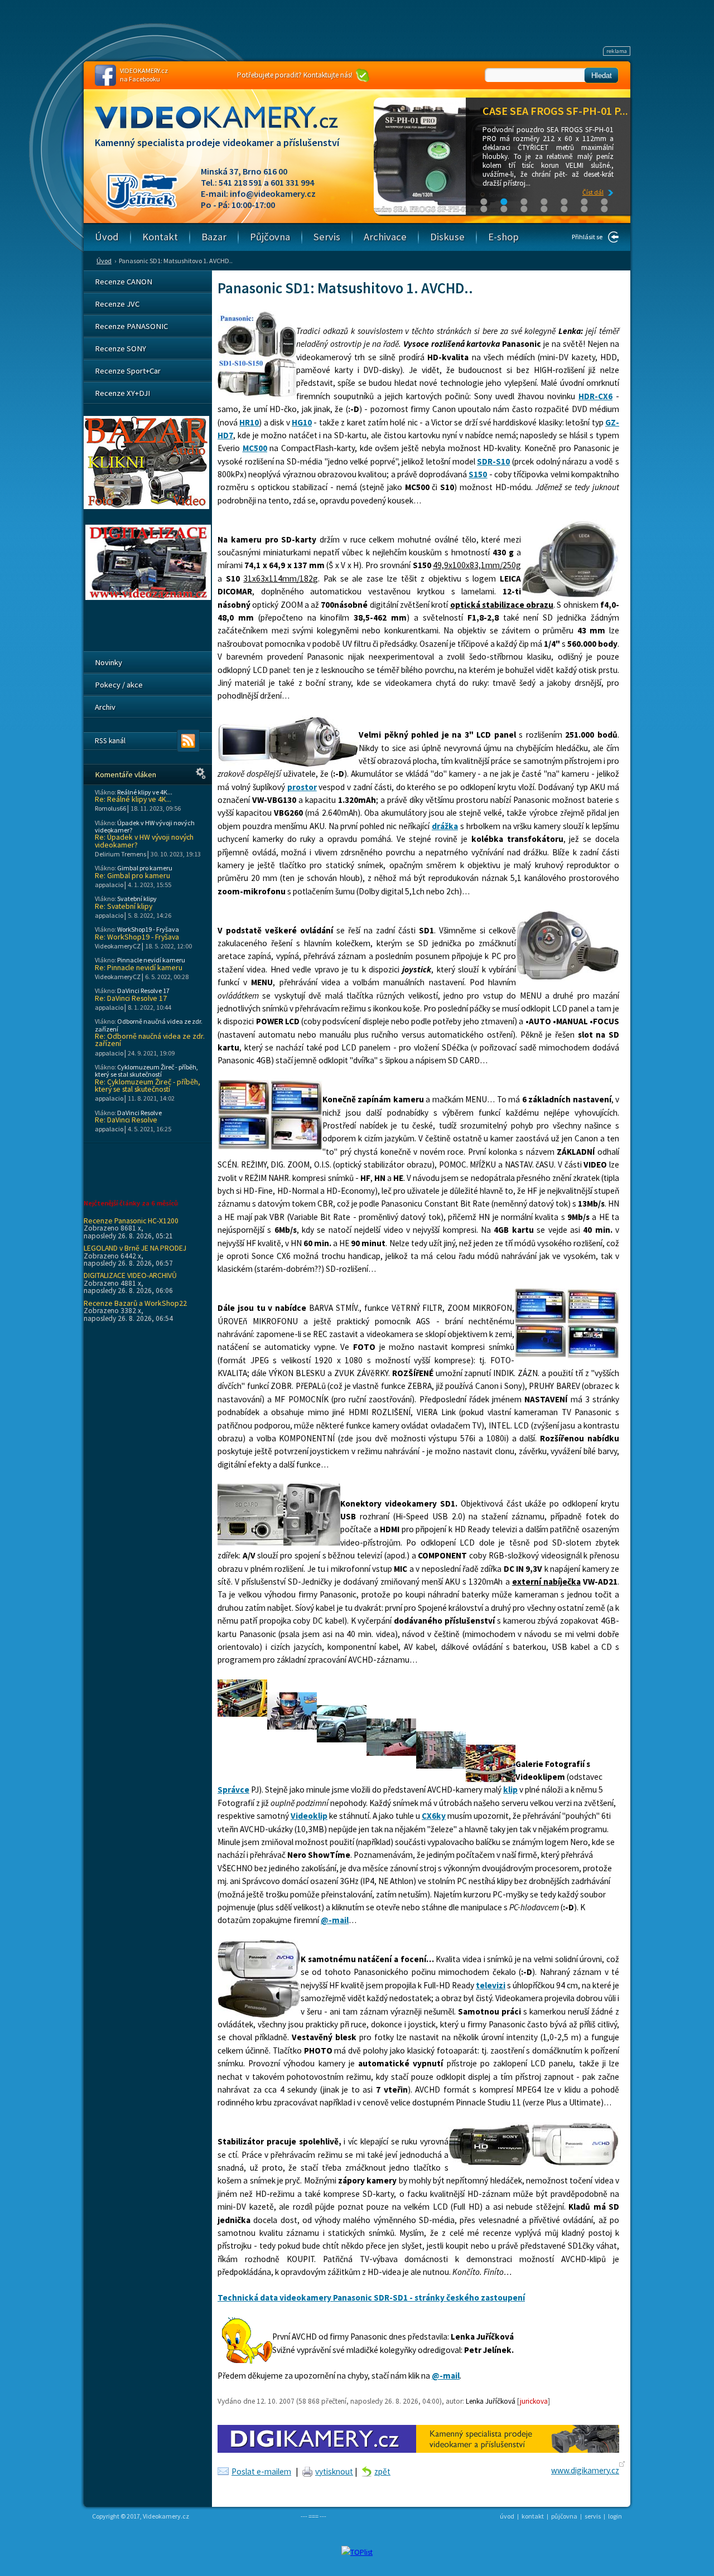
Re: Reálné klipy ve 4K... (133, 799)
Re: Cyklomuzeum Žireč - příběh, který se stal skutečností (148, 1086)
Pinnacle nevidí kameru (151, 960)
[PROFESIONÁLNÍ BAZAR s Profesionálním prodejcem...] (146, 506)
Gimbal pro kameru (145, 868)
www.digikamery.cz (585, 2470)
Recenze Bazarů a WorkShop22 (135, 1303)
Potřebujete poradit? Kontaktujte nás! (295, 75)
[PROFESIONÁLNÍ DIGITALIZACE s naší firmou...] (148, 597)
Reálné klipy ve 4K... (145, 792)
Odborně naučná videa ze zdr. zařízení (149, 1025)
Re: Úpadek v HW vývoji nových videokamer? (144, 841)
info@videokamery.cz (273, 193)
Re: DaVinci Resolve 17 (131, 998)
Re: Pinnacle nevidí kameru (139, 968)
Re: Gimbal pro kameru (132, 876)
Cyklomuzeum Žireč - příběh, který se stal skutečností (146, 1071)
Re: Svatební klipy (124, 906)
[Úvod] (226, 128)
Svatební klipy (137, 899)
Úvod (104, 261)
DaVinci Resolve (139, 1113)
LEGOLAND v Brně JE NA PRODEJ (135, 1248)
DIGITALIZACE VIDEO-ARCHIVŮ (130, 1275)
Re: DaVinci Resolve (126, 1120)
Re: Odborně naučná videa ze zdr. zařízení (150, 1040)
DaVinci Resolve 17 (143, 991)
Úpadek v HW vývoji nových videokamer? (145, 826)
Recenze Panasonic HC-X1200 (131, 1221)
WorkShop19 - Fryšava (148, 929)
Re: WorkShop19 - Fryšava (137, 937)
